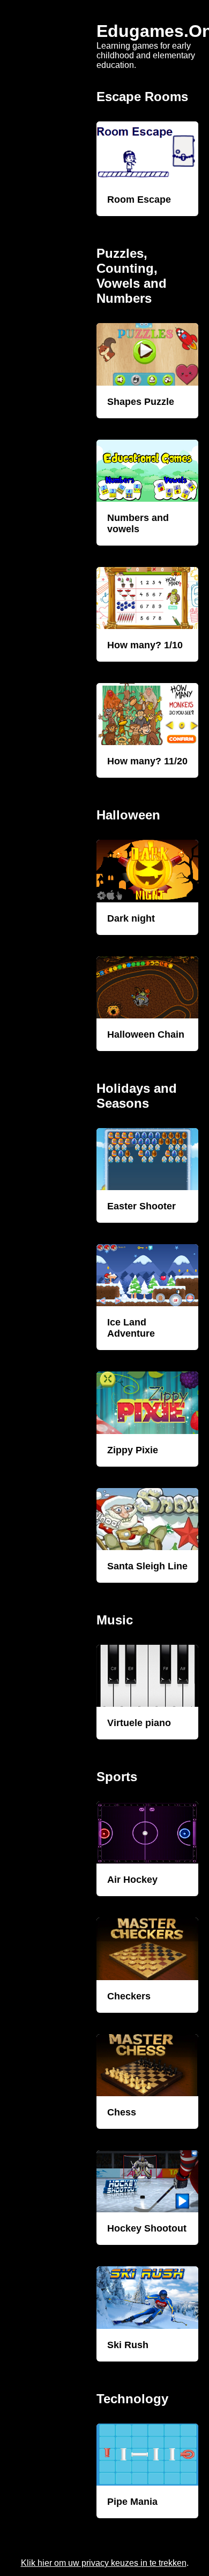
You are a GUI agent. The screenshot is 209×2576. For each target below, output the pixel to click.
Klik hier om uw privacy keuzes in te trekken (104, 2563)
